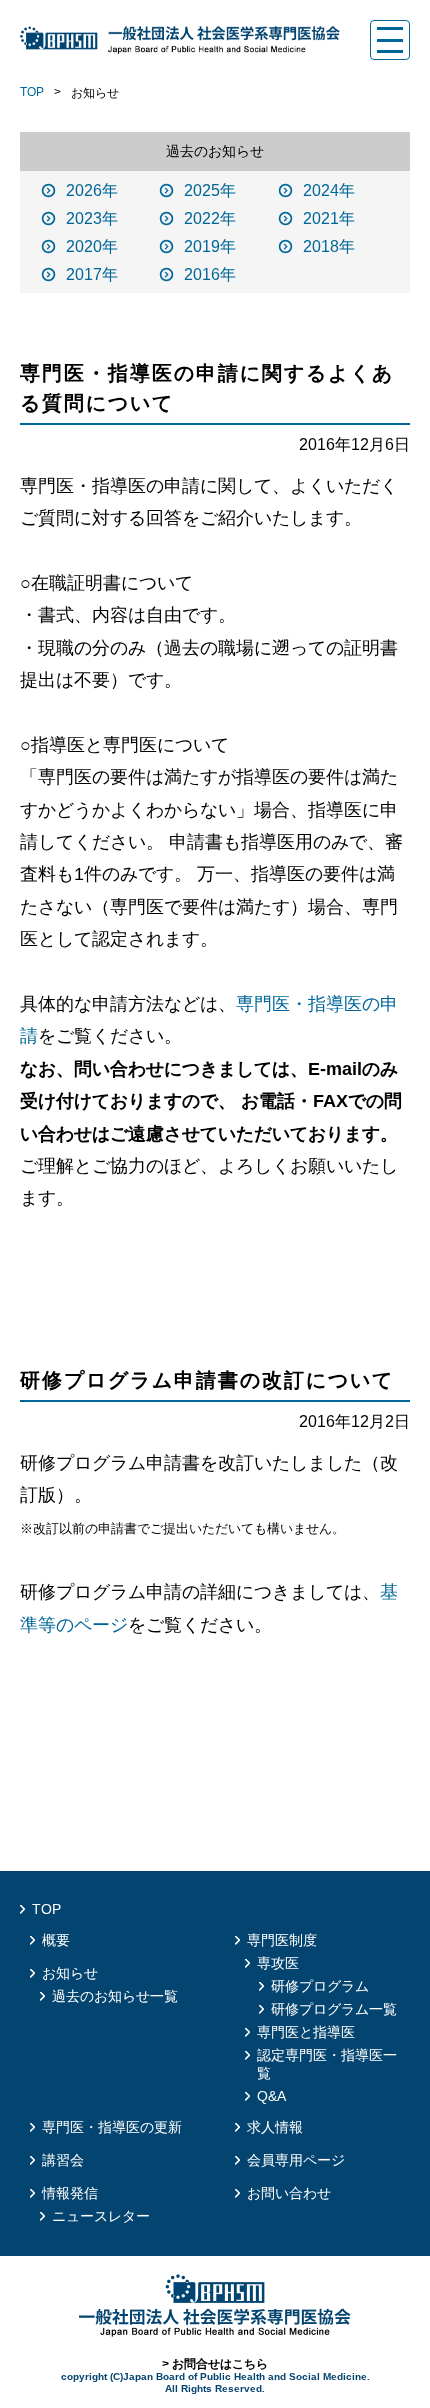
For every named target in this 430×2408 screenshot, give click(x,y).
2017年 (92, 274)
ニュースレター (101, 2216)
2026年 (92, 190)
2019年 (210, 246)
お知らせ (70, 1973)
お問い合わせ (289, 2193)
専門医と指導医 (306, 2032)
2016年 (210, 274)
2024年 (329, 190)
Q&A (271, 2096)
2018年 (329, 246)
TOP (32, 92)
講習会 (63, 2160)
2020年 (92, 246)
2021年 (329, 218)
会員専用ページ (296, 2160)
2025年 (210, 190)
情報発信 (70, 2193)
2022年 (210, 218)
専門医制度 (282, 1940)
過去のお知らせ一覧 (115, 1996)
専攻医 (278, 1963)
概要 (56, 1940)
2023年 (92, 218)
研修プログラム (320, 1986)
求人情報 (275, 2127)
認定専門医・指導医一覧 (327, 2064)
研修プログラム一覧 (334, 2009)
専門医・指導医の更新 (112, 2127)
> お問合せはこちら (215, 2364)
